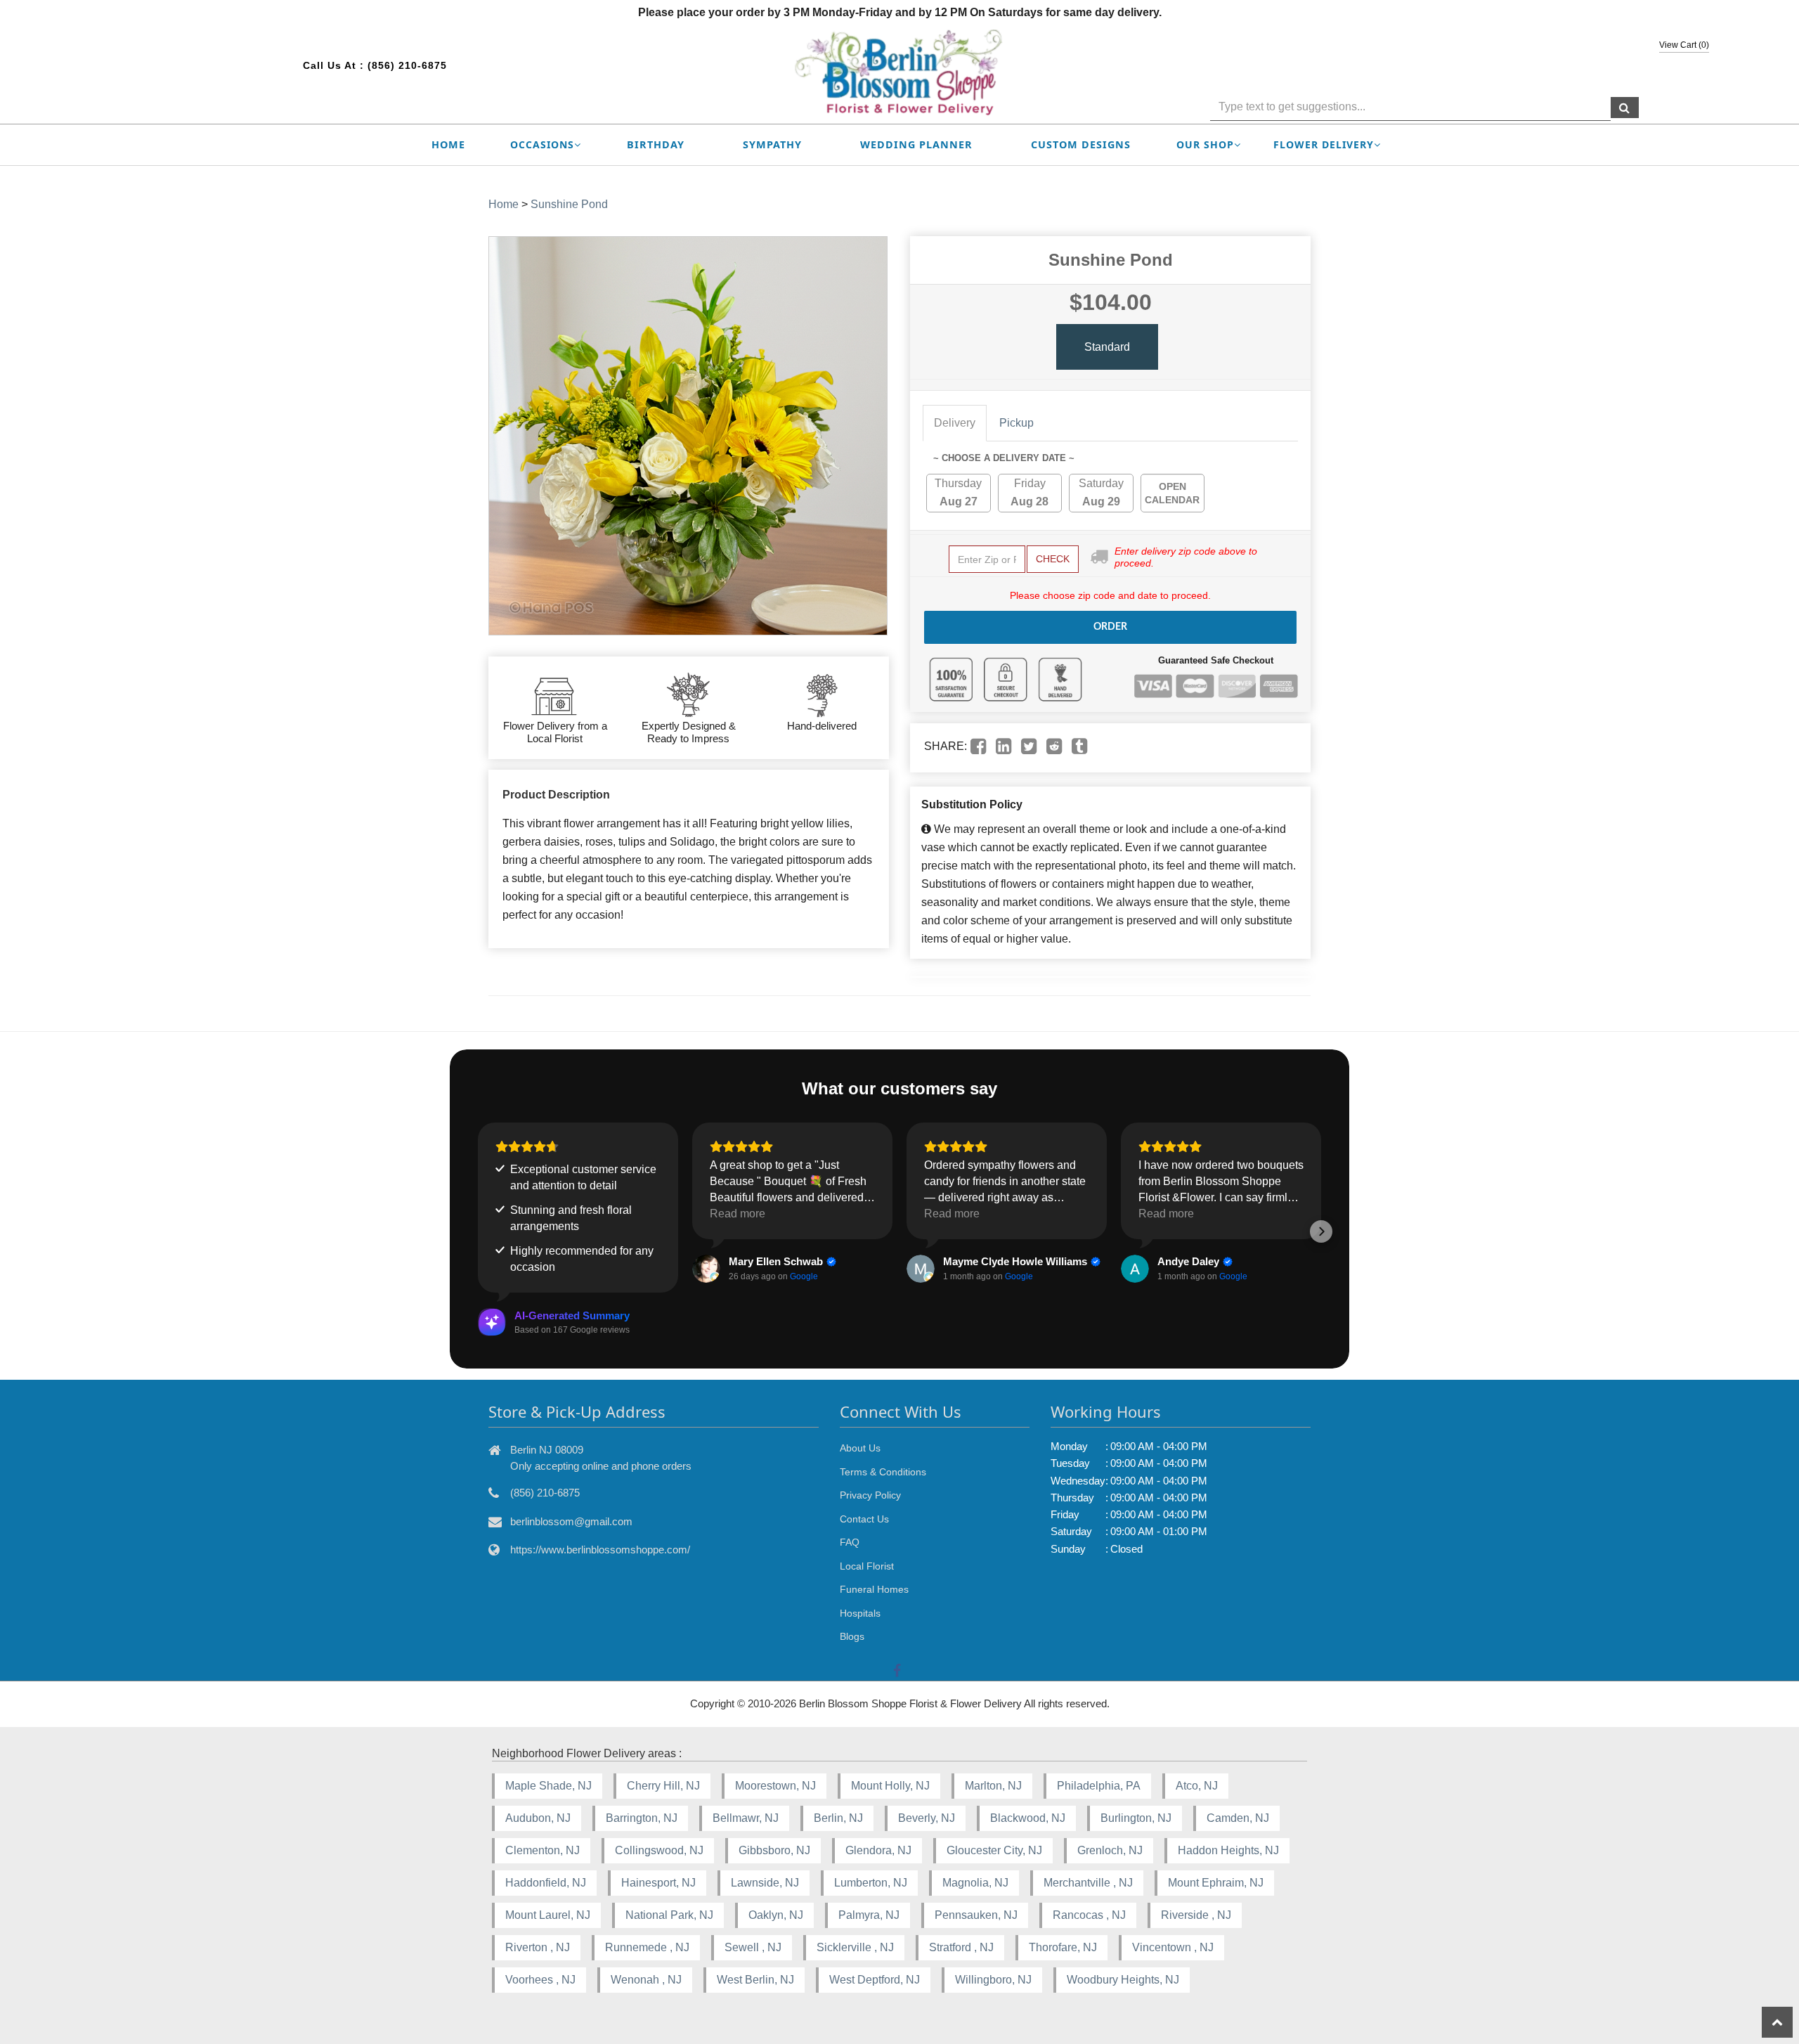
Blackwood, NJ (1028, 1818)
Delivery (955, 423)
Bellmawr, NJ (746, 1818)
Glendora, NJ (878, 1850)
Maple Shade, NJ (548, 1786)
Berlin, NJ (838, 1818)
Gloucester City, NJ (994, 1850)
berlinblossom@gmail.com (571, 1521)
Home (448, 144)
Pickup (1017, 423)
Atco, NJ (1197, 1786)
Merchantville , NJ (1088, 1883)
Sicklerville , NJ (855, 1947)
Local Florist (867, 1566)
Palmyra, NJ (869, 1915)
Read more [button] (738, 1214)
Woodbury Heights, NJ (1123, 1980)
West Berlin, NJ (755, 1980)
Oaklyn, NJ (776, 1915)
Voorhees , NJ (540, 1980)
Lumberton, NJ (871, 1883)
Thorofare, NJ (1063, 1947)
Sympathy (772, 144)
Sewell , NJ (753, 1947)
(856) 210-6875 (407, 65)
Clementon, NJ (543, 1850)
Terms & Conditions (883, 1472)
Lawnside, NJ (765, 1883)
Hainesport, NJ (658, 1883)
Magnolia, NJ (975, 1883)
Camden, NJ (1238, 1818)
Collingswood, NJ (659, 1850)
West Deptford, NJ (875, 1980)
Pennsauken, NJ (976, 1915)
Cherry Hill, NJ (663, 1786)
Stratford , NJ (961, 1947)
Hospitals (860, 1613)
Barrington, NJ (642, 1818)
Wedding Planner (916, 144)
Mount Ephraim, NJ (1216, 1883)
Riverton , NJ (538, 1947)
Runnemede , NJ (647, 1947)
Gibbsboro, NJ (774, 1850)
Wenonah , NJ (646, 1980)
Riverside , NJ (1196, 1915)
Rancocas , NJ (1089, 1915)
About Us (860, 1448)
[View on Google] (706, 1269)
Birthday (656, 144)
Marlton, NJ (993, 1786)
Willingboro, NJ (993, 1980)
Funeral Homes (874, 1589)
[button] (478, 1231)
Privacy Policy (870, 1495)
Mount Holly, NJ (890, 1786)
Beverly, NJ (927, 1818)
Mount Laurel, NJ (548, 1915)
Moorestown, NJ (775, 1786)
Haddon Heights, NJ (1228, 1850)
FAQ (850, 1542)
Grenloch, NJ (1110, 1850)
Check (1053, 559)
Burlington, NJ (1136, 1818)
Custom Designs (1081, 144)
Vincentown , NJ (1173, 1947)
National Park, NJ (669, 1915)
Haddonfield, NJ (546, 1883)
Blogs (852, 1636)
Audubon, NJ (538, 1818)
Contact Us (864, 1519)
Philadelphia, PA (1099, 1786)
